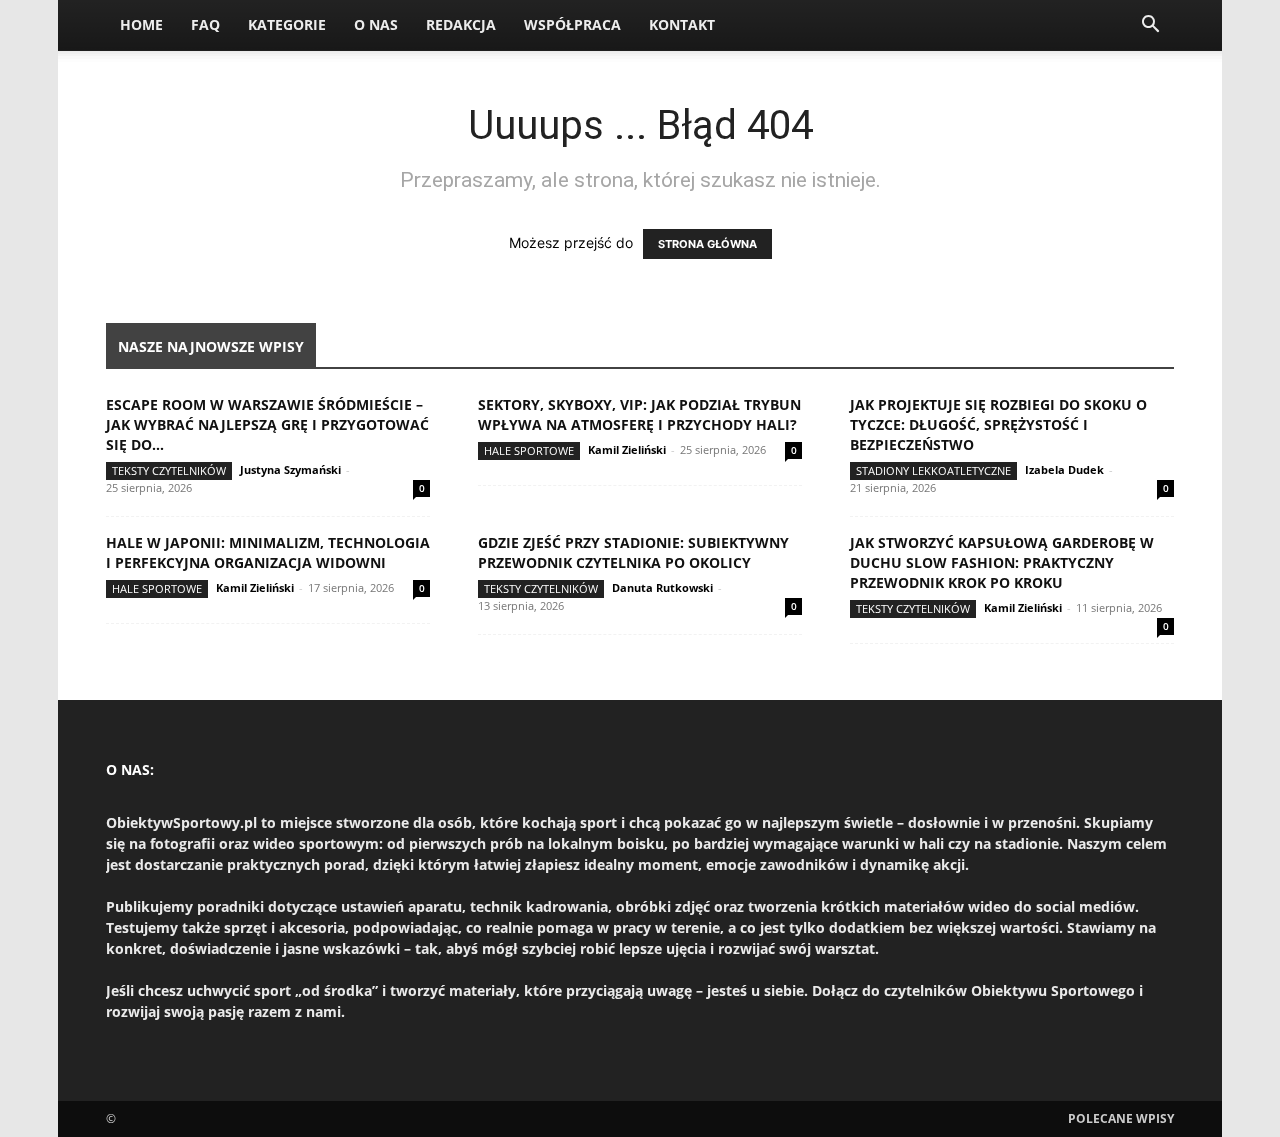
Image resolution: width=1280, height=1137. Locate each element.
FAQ (205, 24)
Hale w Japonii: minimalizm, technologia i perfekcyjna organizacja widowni (268, 552)
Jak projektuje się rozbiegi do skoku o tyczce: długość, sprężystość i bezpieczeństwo (998, 424)
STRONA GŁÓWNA (707, 244)
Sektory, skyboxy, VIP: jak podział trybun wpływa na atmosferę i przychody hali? (639, 414)
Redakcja (461, 24)
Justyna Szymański (290, 469)
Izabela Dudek (1064, 469)
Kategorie (287, 24)
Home (141, 24)
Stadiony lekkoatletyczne (933, 470)
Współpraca (572, 24)
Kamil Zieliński (627, 449)
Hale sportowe (529, 450)
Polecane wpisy (1121, 1118)
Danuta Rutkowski (662, 587)
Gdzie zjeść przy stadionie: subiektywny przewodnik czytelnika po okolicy (633, 552)
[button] (1150, 26)
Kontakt (682, 24)
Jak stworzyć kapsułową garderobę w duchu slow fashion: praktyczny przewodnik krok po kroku (1002, 562)
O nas (376, 24)
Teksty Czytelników (169, 470)
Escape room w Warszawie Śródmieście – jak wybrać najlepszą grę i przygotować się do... (267, 424)
